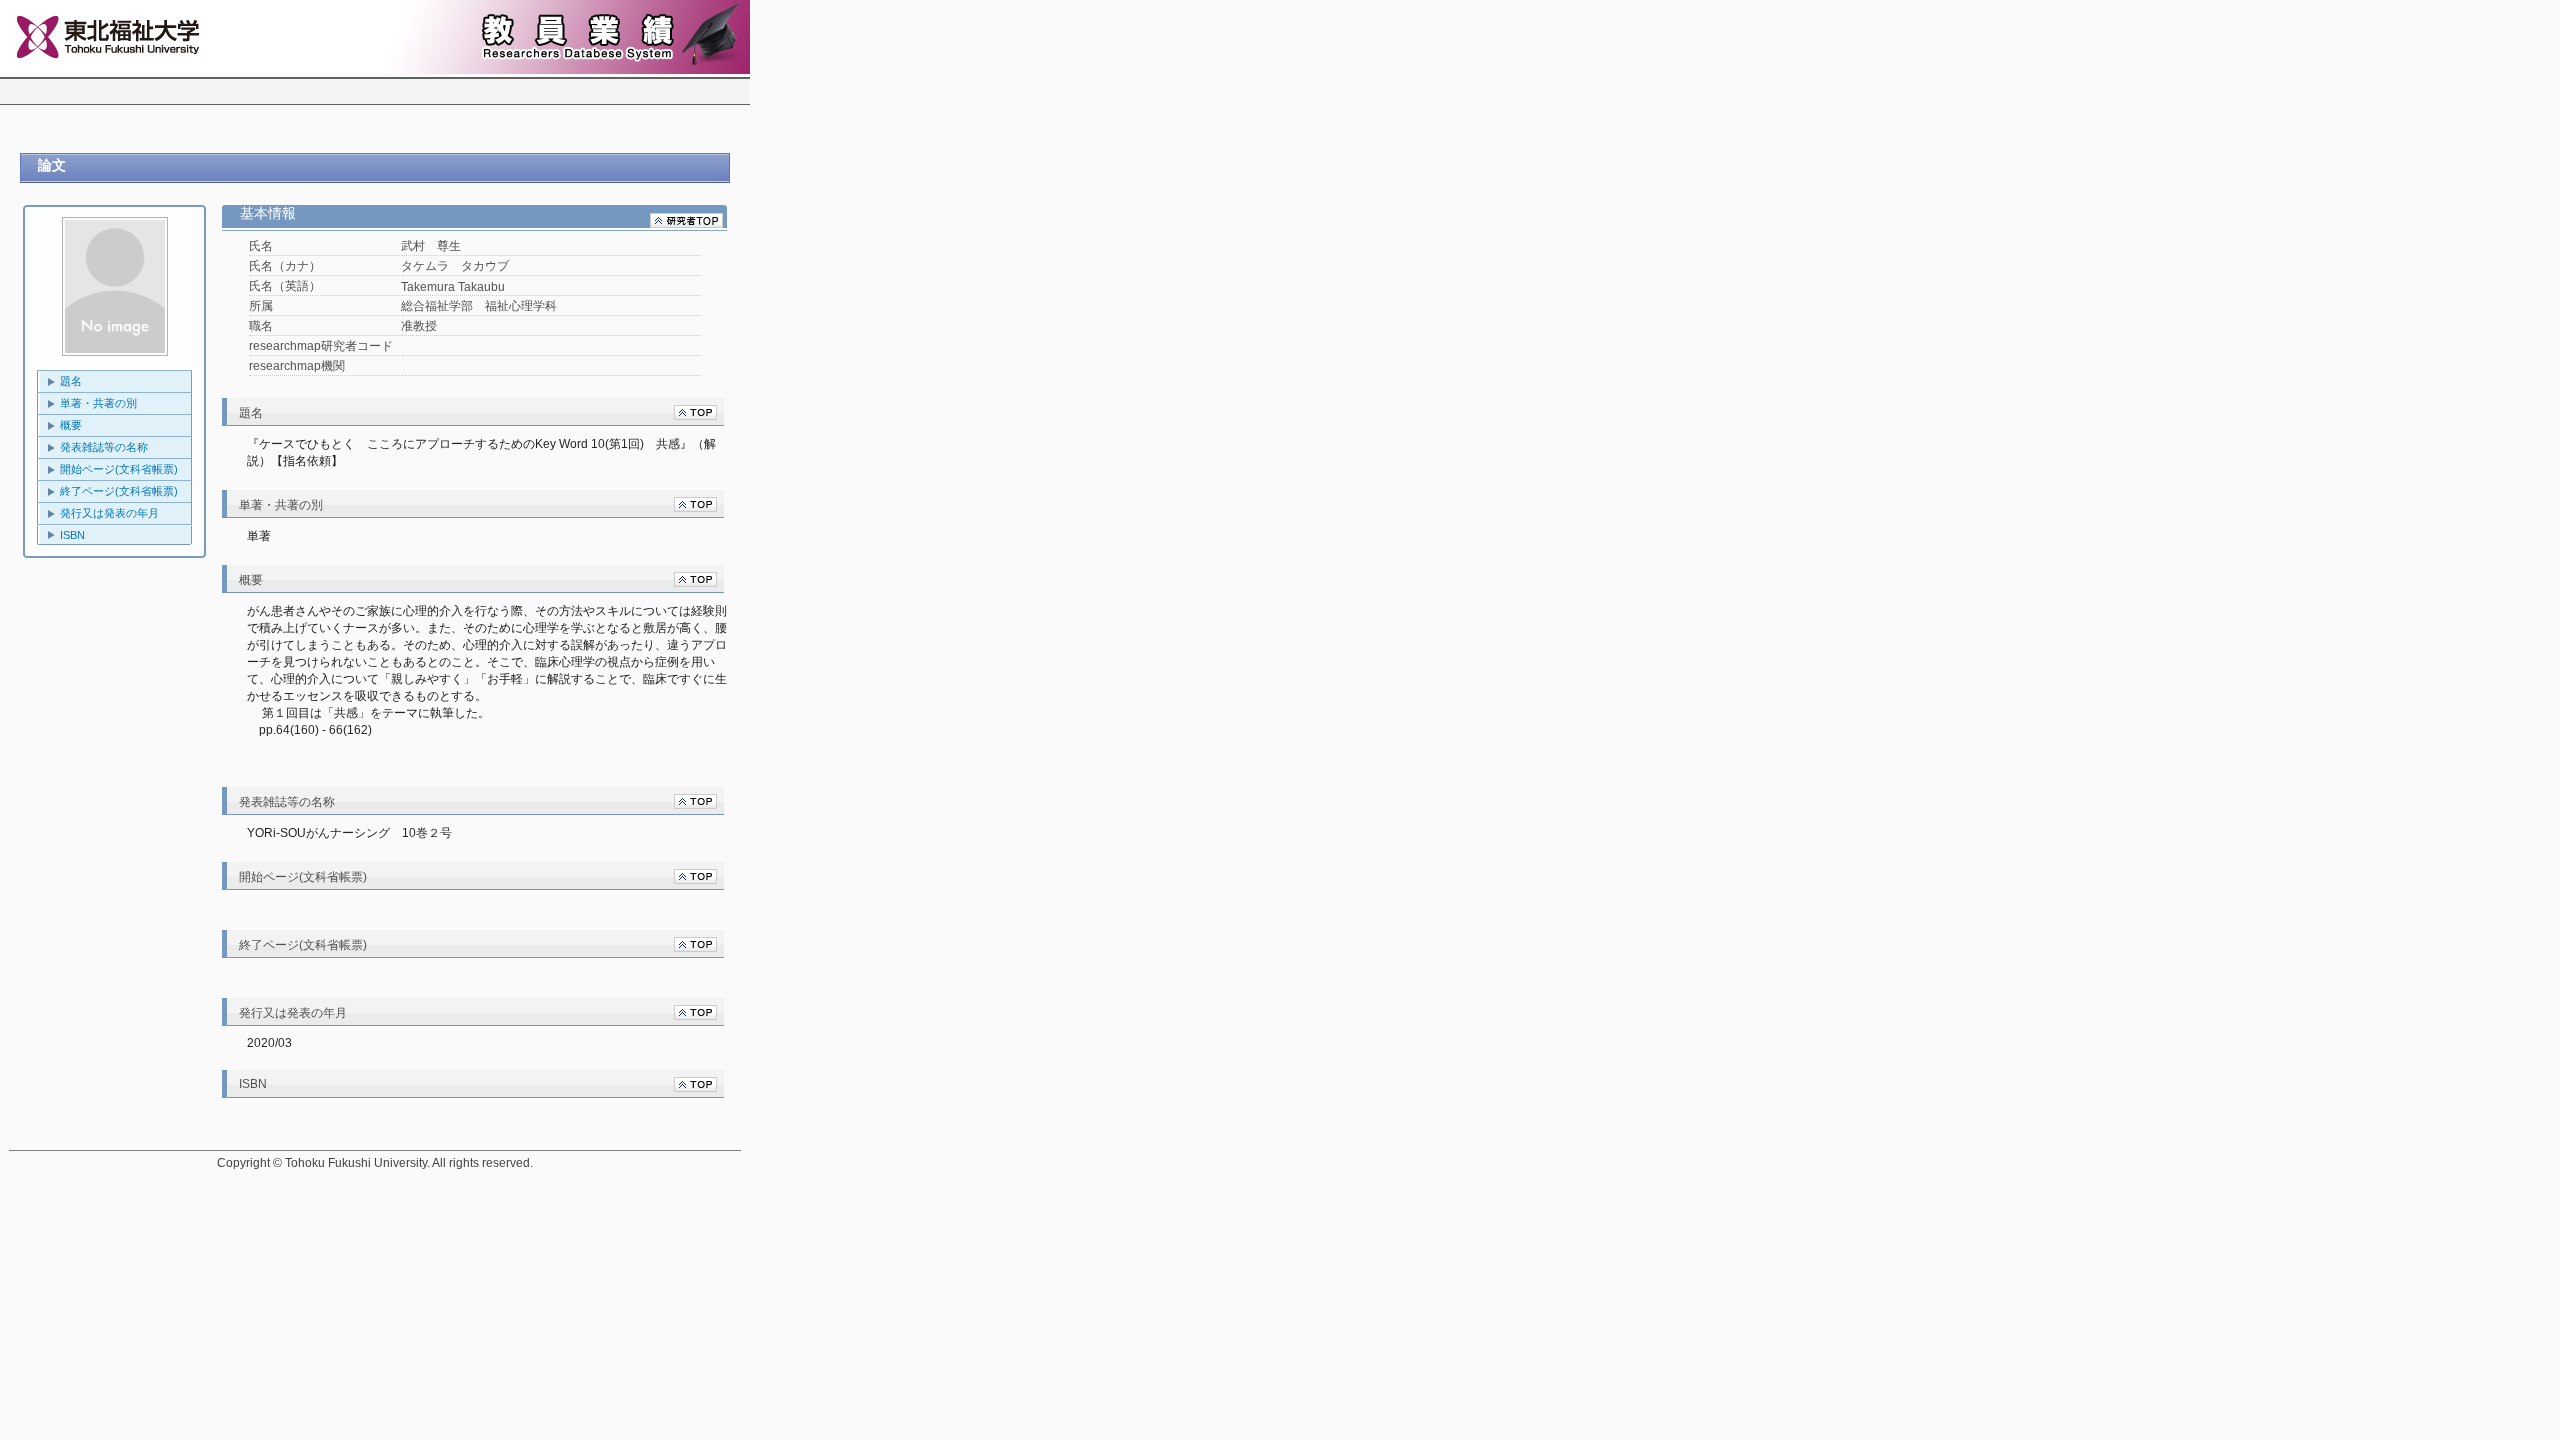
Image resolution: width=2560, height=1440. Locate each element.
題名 (71, 381)
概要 (71, 425)
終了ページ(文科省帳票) (119, 491)
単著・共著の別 (98, 403)
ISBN (72, 535)
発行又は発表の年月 (109, 513)
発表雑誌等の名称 (104, 447)
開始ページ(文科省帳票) (119, 469)
